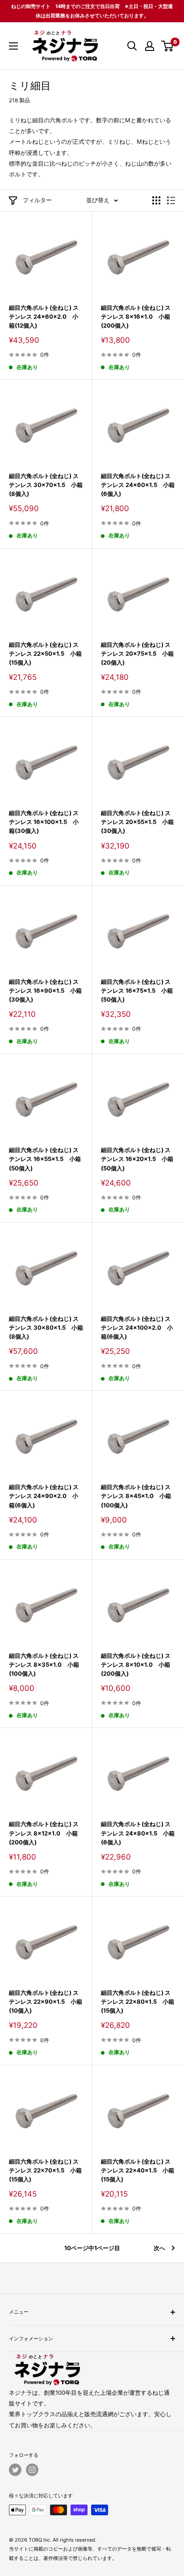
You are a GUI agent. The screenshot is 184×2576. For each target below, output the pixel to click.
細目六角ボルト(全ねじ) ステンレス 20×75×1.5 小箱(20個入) (137, 653)
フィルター (37, 200)
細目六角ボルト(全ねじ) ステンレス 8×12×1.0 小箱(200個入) (44, 1833)
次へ (159, 2248)
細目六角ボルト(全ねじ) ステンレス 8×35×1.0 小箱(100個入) (44, 1665)
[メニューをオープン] (13, 46)
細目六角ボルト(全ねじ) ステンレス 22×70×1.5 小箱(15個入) (45, 2170)
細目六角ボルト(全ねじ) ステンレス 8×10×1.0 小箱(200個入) (136, 1665)
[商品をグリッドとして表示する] (156, 200)
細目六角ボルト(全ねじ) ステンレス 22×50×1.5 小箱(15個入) (45, 653)
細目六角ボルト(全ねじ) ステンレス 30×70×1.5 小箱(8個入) (46, 485)
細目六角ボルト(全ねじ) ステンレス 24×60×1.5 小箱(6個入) (138, 485)
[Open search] (132, 46)
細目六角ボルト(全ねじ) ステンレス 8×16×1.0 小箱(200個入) (136, 316)
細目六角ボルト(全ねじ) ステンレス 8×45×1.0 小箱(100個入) (136, 1496)
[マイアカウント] (150, 46)
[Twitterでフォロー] (15, 2470)
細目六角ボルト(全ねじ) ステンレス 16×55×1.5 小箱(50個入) (45, 1159)
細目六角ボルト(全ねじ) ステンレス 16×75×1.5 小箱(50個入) (137, 990)
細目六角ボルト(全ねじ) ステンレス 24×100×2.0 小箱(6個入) (137, 1328)
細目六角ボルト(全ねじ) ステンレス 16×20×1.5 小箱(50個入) (137, 1159)
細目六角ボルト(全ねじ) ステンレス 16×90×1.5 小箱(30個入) (45, 990)
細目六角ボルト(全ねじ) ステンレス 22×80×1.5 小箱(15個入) (138, 2002)
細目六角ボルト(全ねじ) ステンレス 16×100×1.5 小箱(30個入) (44, 822)
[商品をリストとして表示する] (171, 200)
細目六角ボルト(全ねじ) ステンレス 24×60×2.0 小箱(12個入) (44, 316)
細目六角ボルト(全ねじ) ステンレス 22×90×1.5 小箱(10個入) (46, 2002)
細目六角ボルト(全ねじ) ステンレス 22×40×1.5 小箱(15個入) (138, 2170)
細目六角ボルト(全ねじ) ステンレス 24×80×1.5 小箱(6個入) (138, 1833)
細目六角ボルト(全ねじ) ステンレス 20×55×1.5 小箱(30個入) (137, 822)
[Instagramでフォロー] (32, 2470)
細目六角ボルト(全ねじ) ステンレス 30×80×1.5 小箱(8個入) (46, 1328)
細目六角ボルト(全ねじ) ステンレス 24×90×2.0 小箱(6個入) (44, 1496)
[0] (168, 46)
